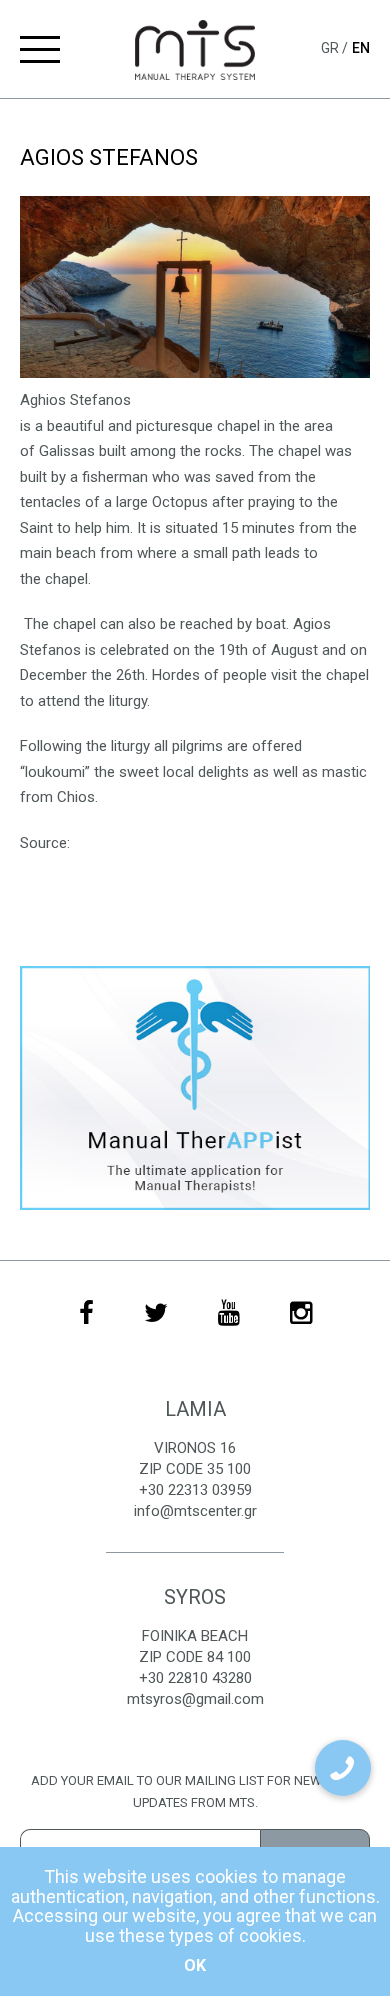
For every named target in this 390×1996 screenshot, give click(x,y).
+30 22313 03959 (195, 1490)
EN (361, 48)
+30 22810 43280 (195, 1678)
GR (331, 48)
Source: (45, 843)
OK (195, 1965)
